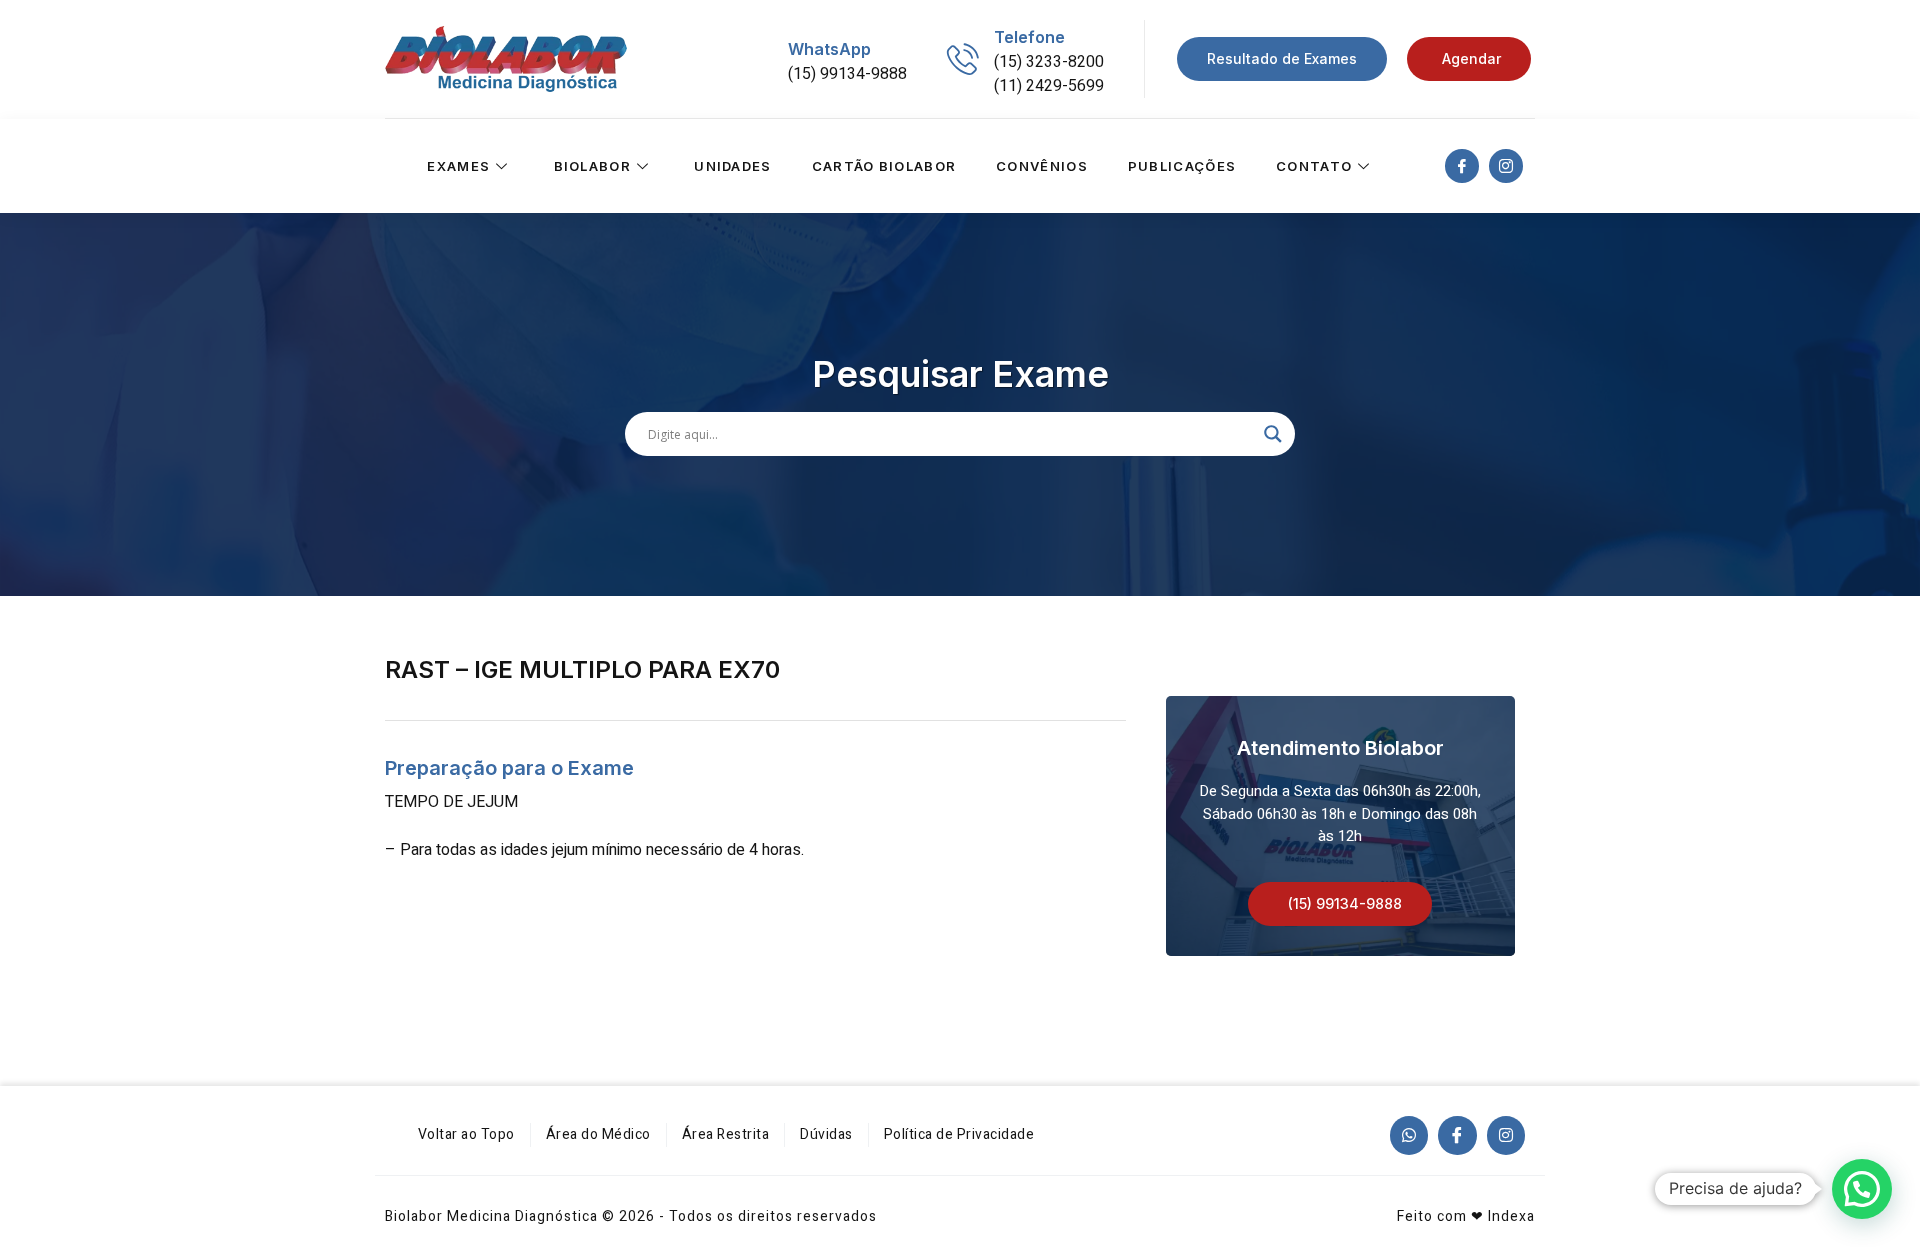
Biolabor (592, 166)
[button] (1340, 904)
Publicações (1182, 166)
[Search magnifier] (1273, 434)
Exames (458, 166)
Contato (1314, 166)
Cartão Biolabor (884, 166)
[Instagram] (1506, 1135)
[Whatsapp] (1409, 1135)
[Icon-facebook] (1462, 166)
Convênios (1042, 166)
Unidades (732, 166)
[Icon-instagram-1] (1506, 166)
